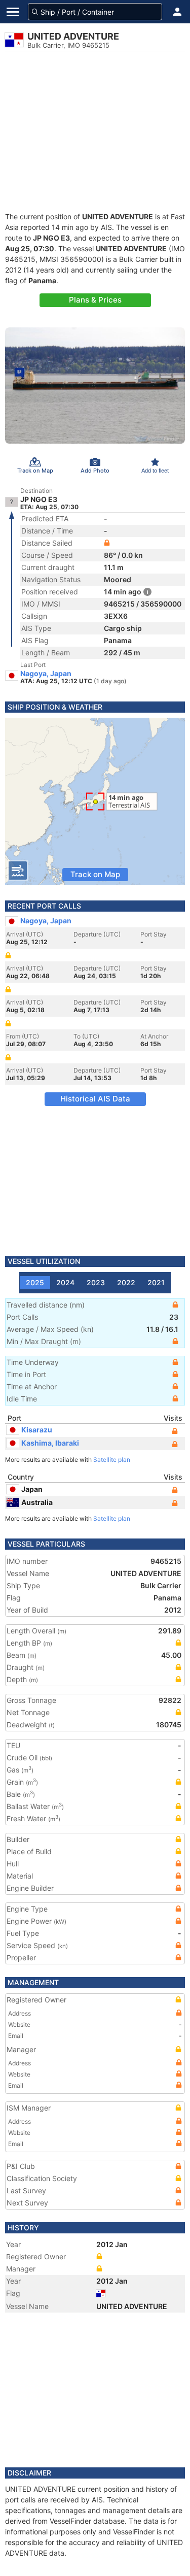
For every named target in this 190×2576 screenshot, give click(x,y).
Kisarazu (37, 1430)
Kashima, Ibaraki (50, 1443)
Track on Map (95, 874)
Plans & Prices (95, 300)
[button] (177, 12)
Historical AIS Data (95, 1099)
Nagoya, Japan (46, 674)
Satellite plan (112, 1460)
